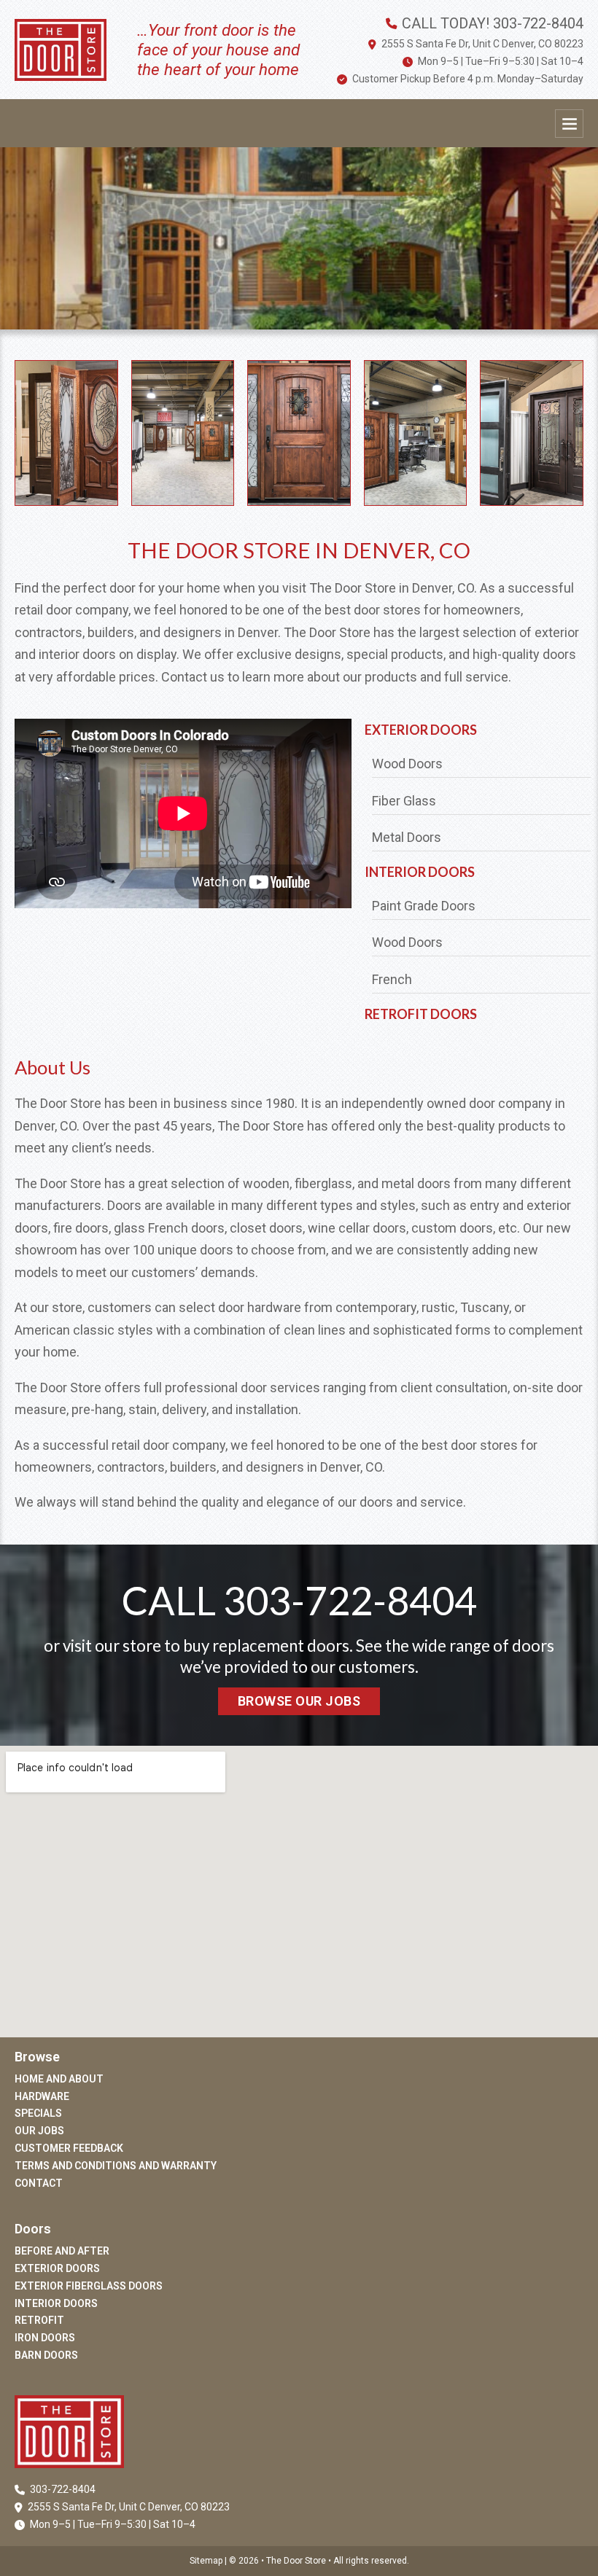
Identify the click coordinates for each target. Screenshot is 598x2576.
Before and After (62, 2251)
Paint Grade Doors (424, 906)
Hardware (42, 2096)
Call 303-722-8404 (299, 1600)
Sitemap (206, 2561)
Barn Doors (46, 2355)
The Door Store (297, 2561)
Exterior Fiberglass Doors (89, 2286)
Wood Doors (407, 764)
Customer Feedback (69, 2148)
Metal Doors (407, 837)
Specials (38, 2113)
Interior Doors (56, 2303)
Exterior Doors (57, 2268)
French (392, 979)
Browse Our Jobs (299, 1701)
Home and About (59, 2079)
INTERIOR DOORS (420, 872)
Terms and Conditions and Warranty (116, 2166)
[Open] (569, 124)
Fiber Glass (404, 801)
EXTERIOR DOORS (421, 730)
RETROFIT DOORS (421, 1014)
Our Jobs (39, 2131)
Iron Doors (45, 2338)
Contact (39, 2183)
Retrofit (39, 2320)
